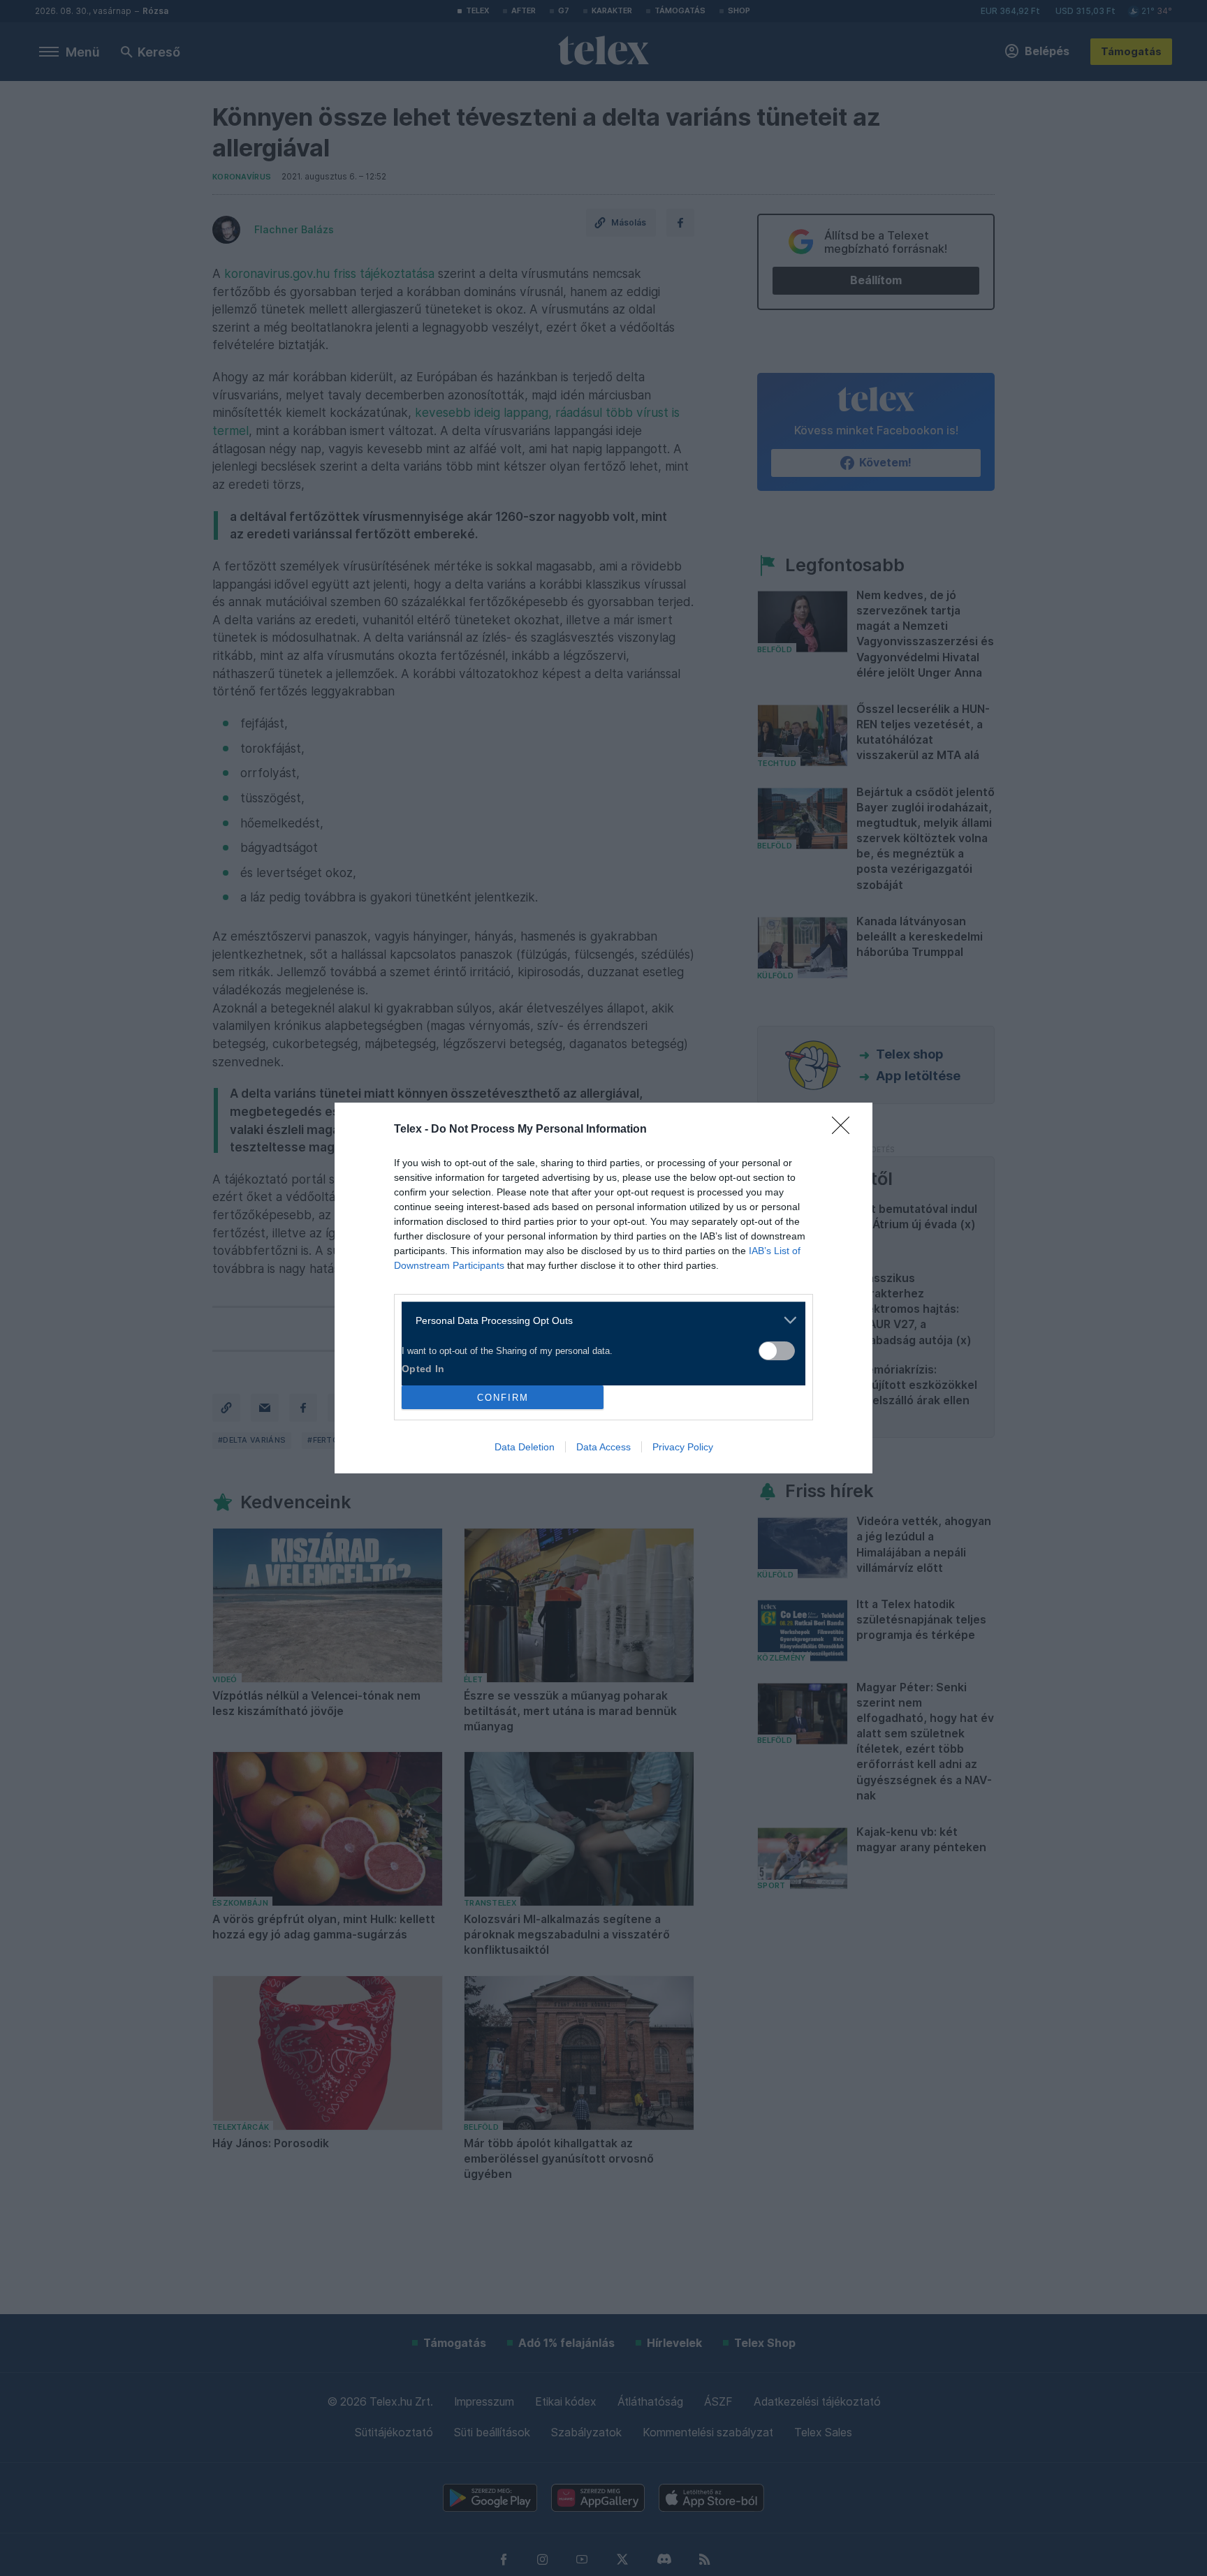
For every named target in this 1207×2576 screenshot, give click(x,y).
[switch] (777, 1351)
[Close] (845, 1130)
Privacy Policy (683, 1447)
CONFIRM (503, 1398)
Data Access (603, 1447)
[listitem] (598, 1320)
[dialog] (603, 1288)
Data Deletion (525, 1447)
